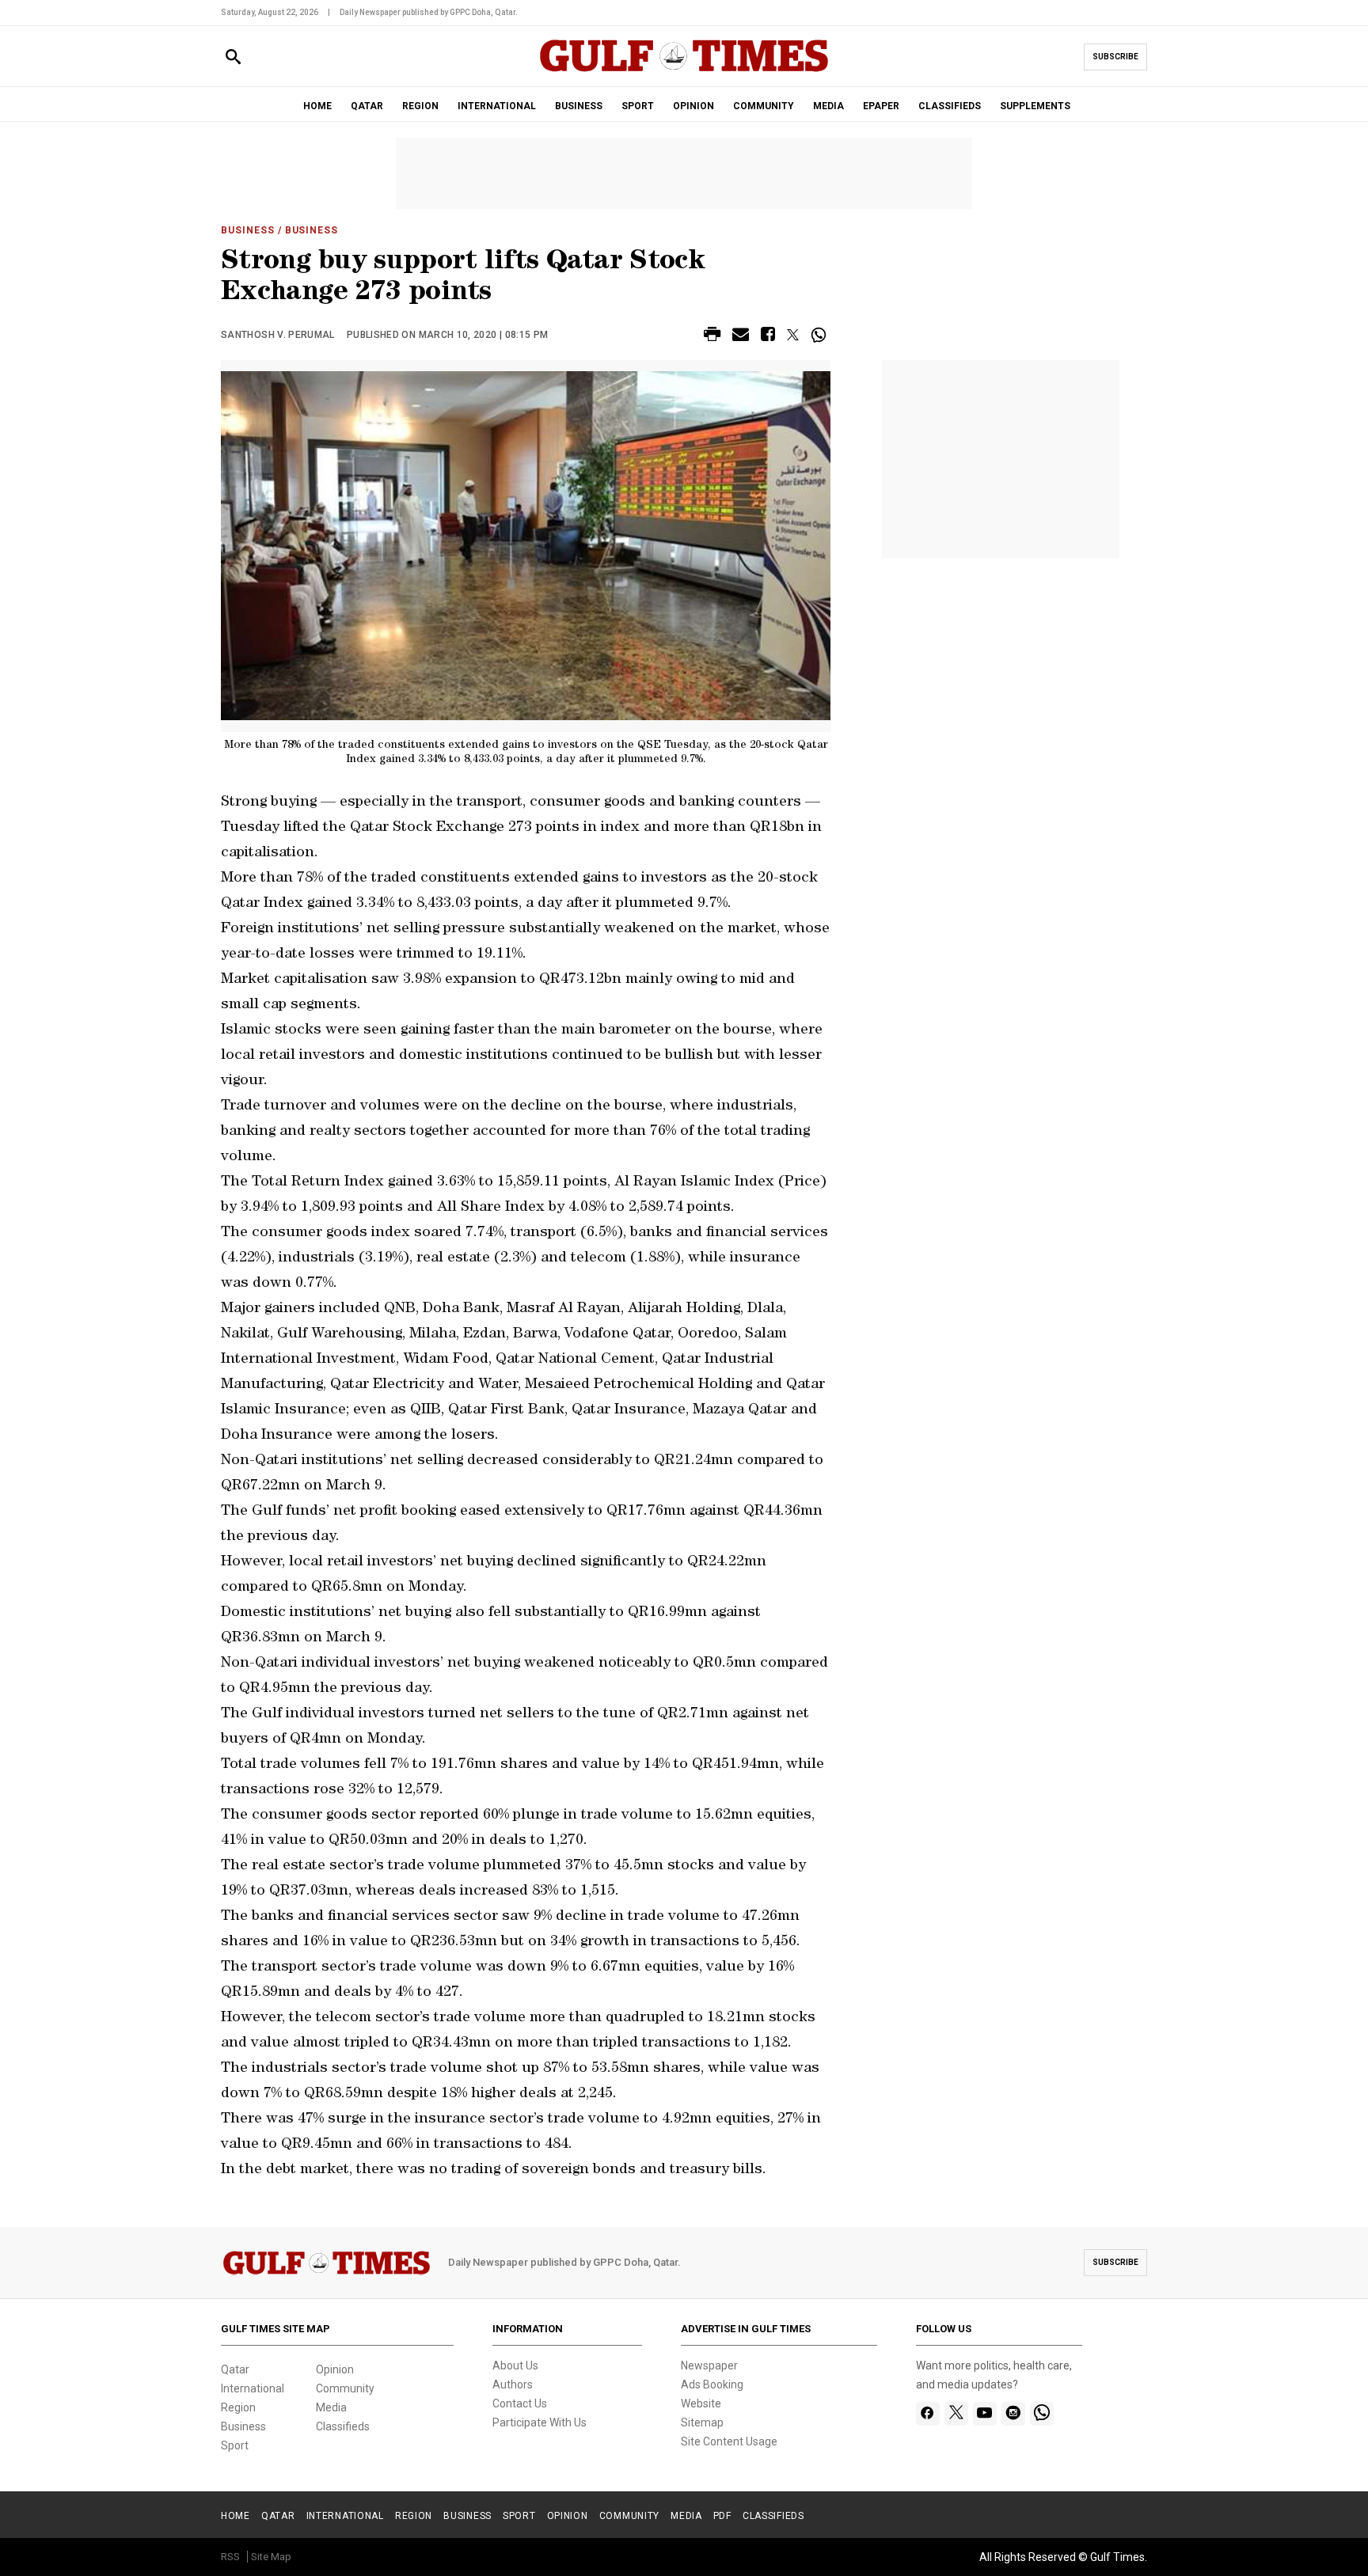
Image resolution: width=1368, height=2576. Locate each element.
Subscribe (1115, 57)
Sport (235, 2445)
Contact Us (520, 2403)
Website (701, 2403)
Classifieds (343, 2426)
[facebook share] (768, 337)
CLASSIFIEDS (950, 106)
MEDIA (828, 106)
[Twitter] (956, 2414)
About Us (515, 2365)
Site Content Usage (729, 2441)
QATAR (367, 106)
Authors (513, 2384)
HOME (317, 106)
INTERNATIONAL (497, 106)
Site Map (271, 2557)
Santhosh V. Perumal (278, 335)
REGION (420, 106)
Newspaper (709, 2365)
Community (345, 2388)
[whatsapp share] (821, 335)
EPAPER (881, 106)
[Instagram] (1013, 2414)
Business (248, 230)
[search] (233, 57)
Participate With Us (540, 2422)
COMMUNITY (764, 106)
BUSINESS (579, 106)
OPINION (693, 106)
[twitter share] (793, 335)
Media (331, 2407)
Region (238, 2407)
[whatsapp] (1042, 2414)
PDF (722, 2516)
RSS (230, 2557)
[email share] (741, 337)
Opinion (335, 2369)
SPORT (638, 106)
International (253, 2388)
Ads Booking (712, 2384)
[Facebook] (927, 2414)
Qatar (235, 2369)
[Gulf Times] (684, 71)
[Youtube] (984, 2414)
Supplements (1035, 106)
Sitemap (702, 2422)
